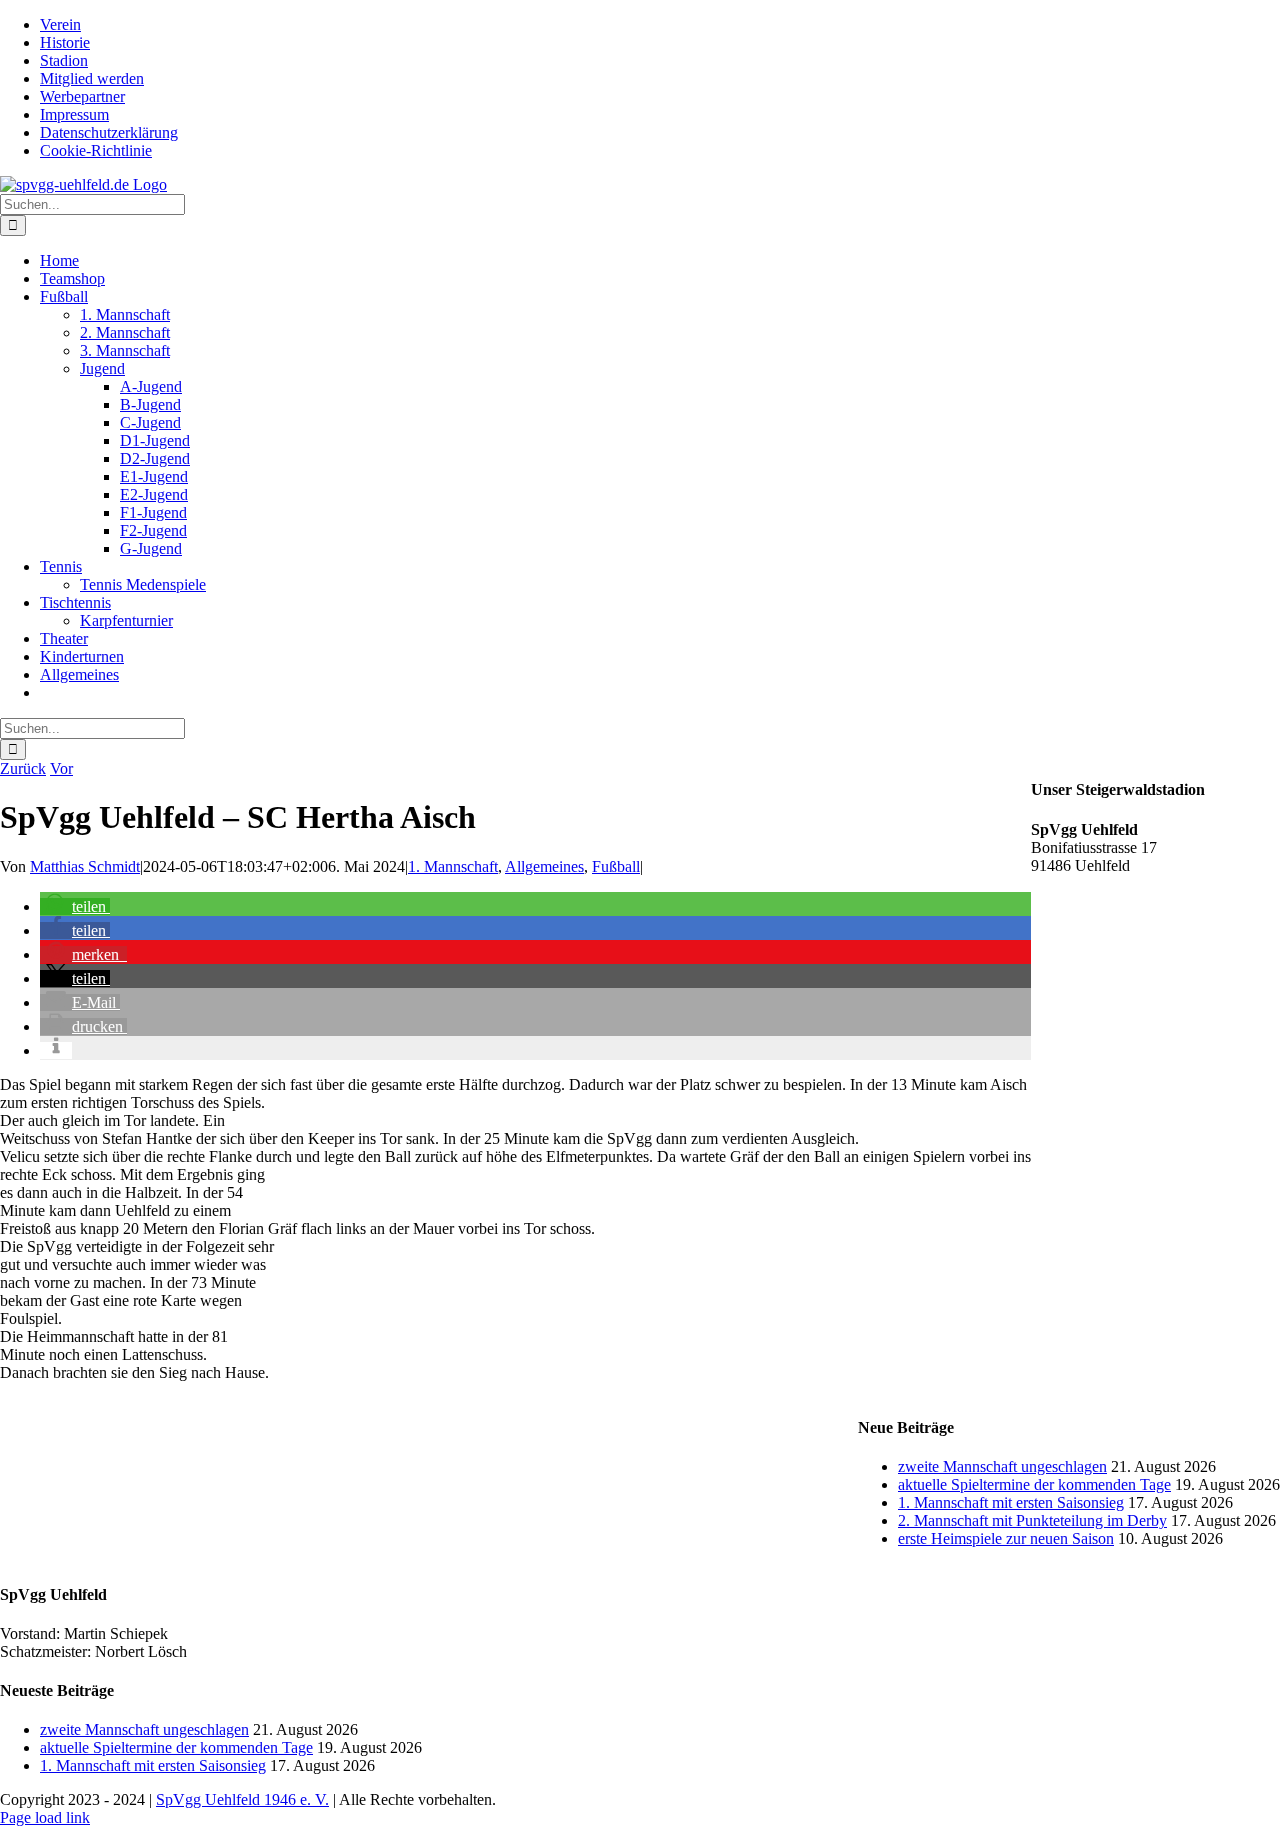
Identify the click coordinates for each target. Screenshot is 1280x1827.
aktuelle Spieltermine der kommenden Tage (1034, 1484)
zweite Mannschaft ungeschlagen (1002, 1466)
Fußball (616, 866)
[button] (75, 906)
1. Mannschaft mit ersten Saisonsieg (1011, 1502)
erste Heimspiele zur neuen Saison (1006, 1538)
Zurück (23, 768)
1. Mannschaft (453, 866)
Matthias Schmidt (85, 866)
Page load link (45, 1817)
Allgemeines (544, 866)
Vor (61, 768)
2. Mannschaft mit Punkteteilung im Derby (1032, 1520)
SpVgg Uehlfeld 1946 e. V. (242, 1799)
